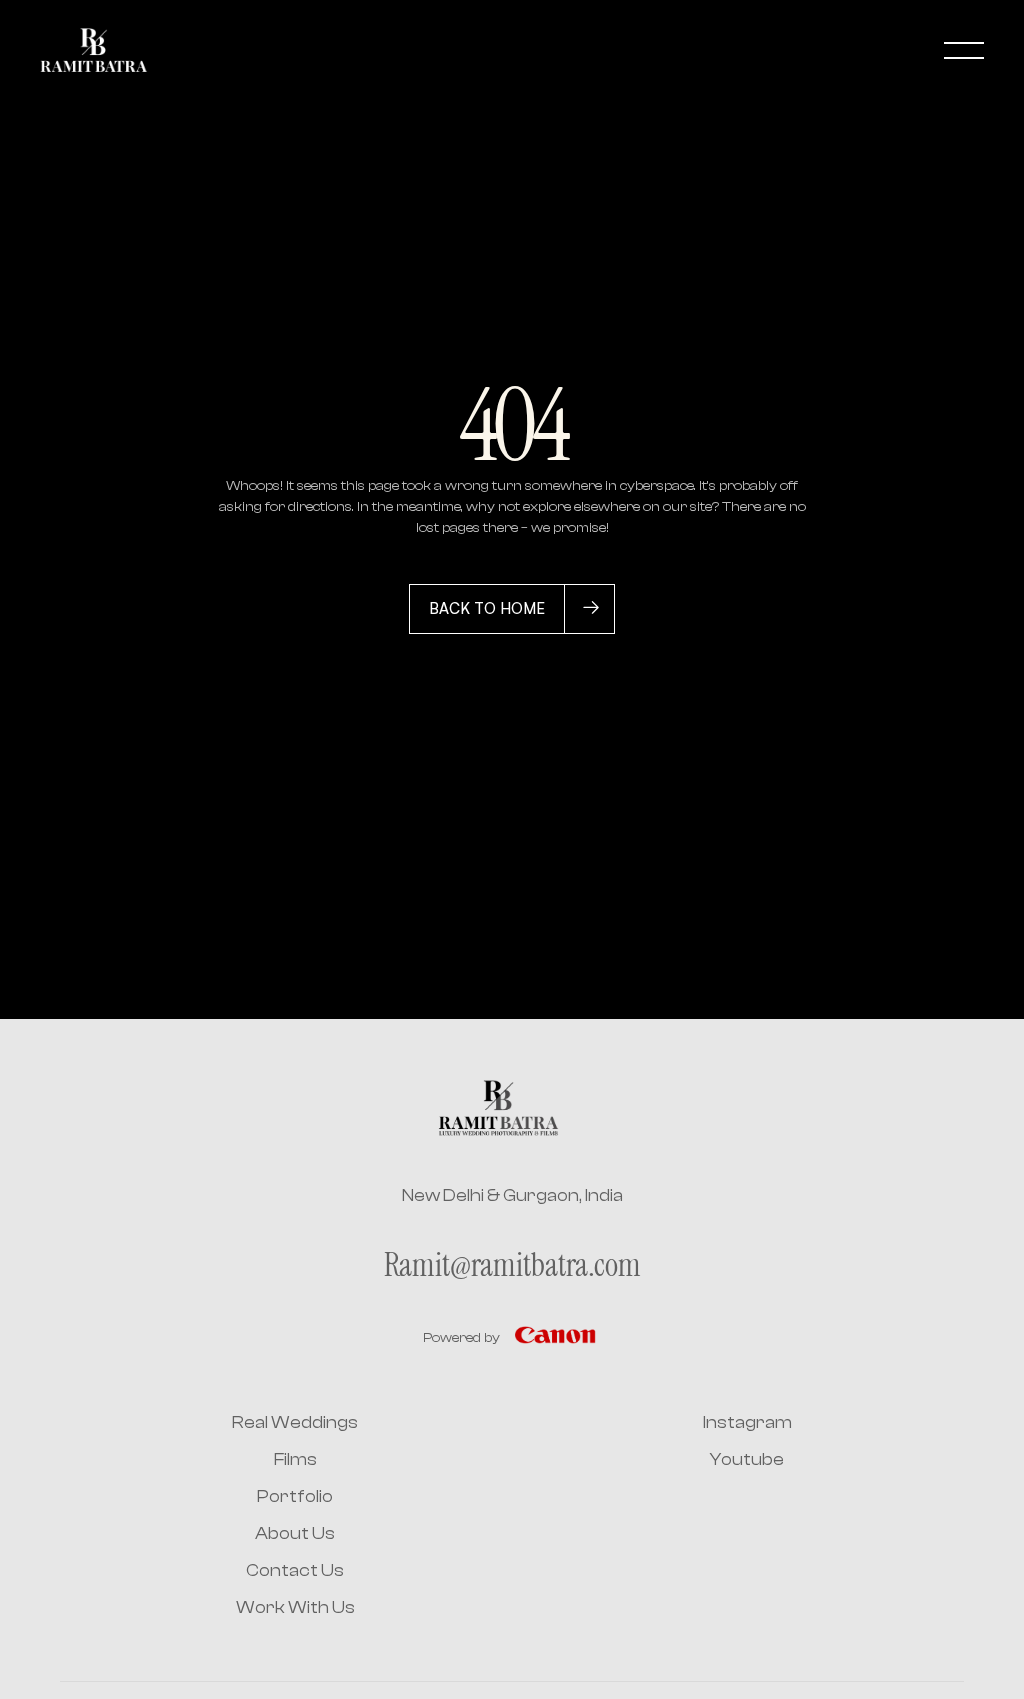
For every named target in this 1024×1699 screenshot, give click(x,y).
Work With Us (295, 1607)
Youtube (747, 1459)
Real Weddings (295, 1422)
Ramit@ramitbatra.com (512, 1265)
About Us (295, 1533)
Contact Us (295, 1570)
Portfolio (295, 1496)
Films (295, 1459)
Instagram (747, 1422)
